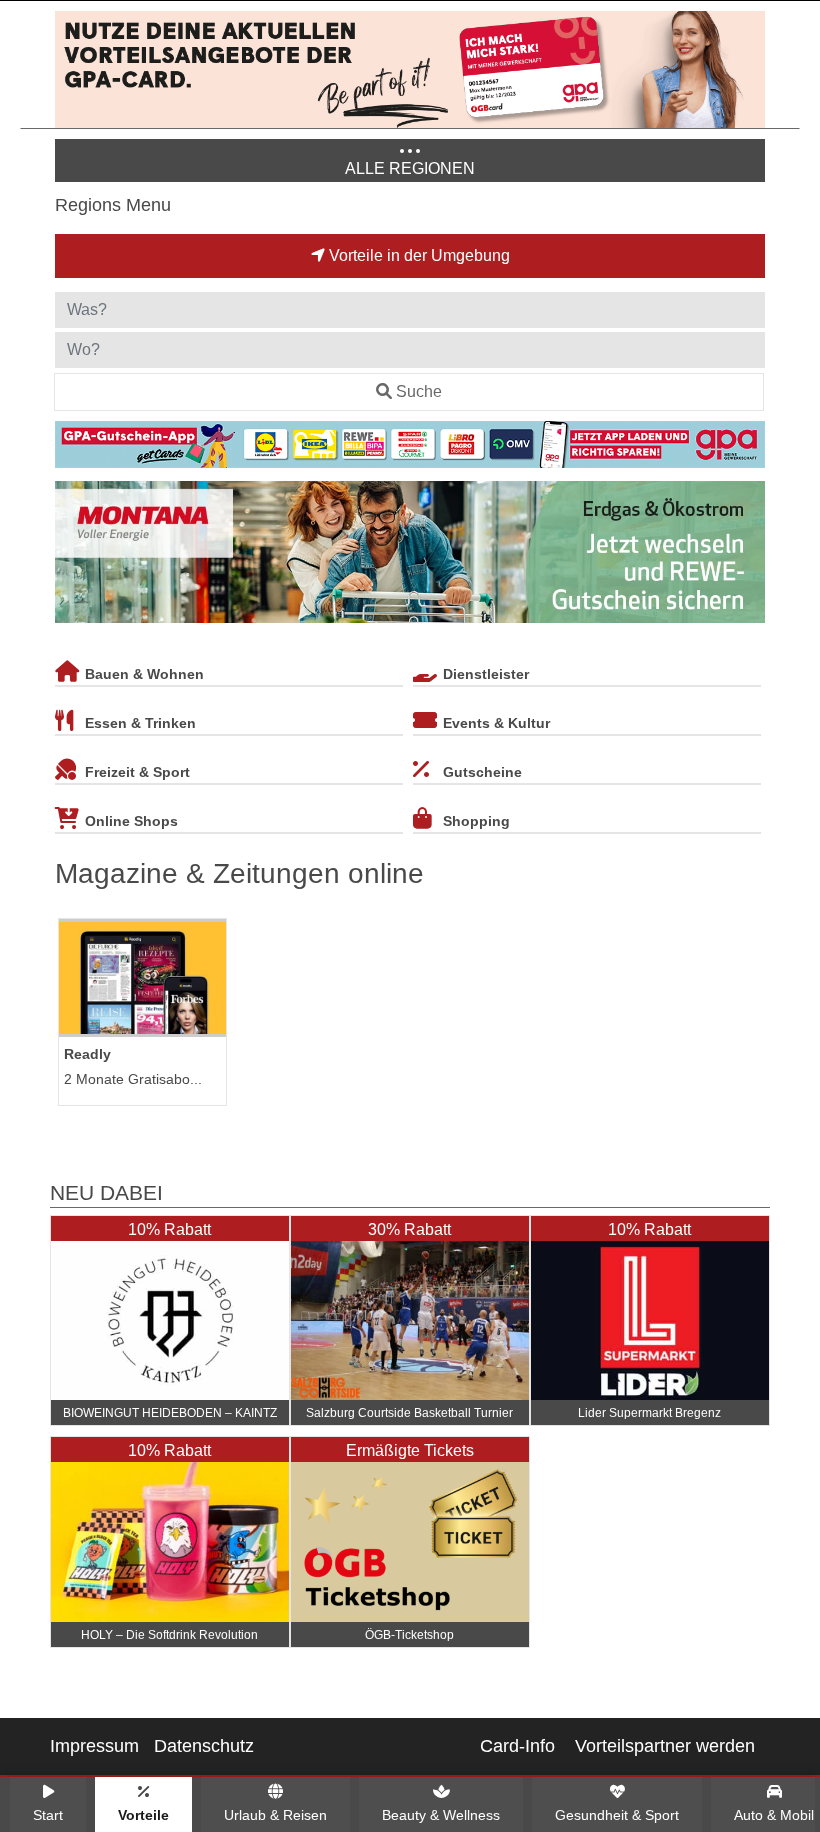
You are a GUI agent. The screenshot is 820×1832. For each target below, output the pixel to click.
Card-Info (517, 1746)
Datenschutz (204, 1746)
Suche (419, 391)
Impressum (94, 1746)
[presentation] (74, 556)
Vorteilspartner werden (665, 1746)
